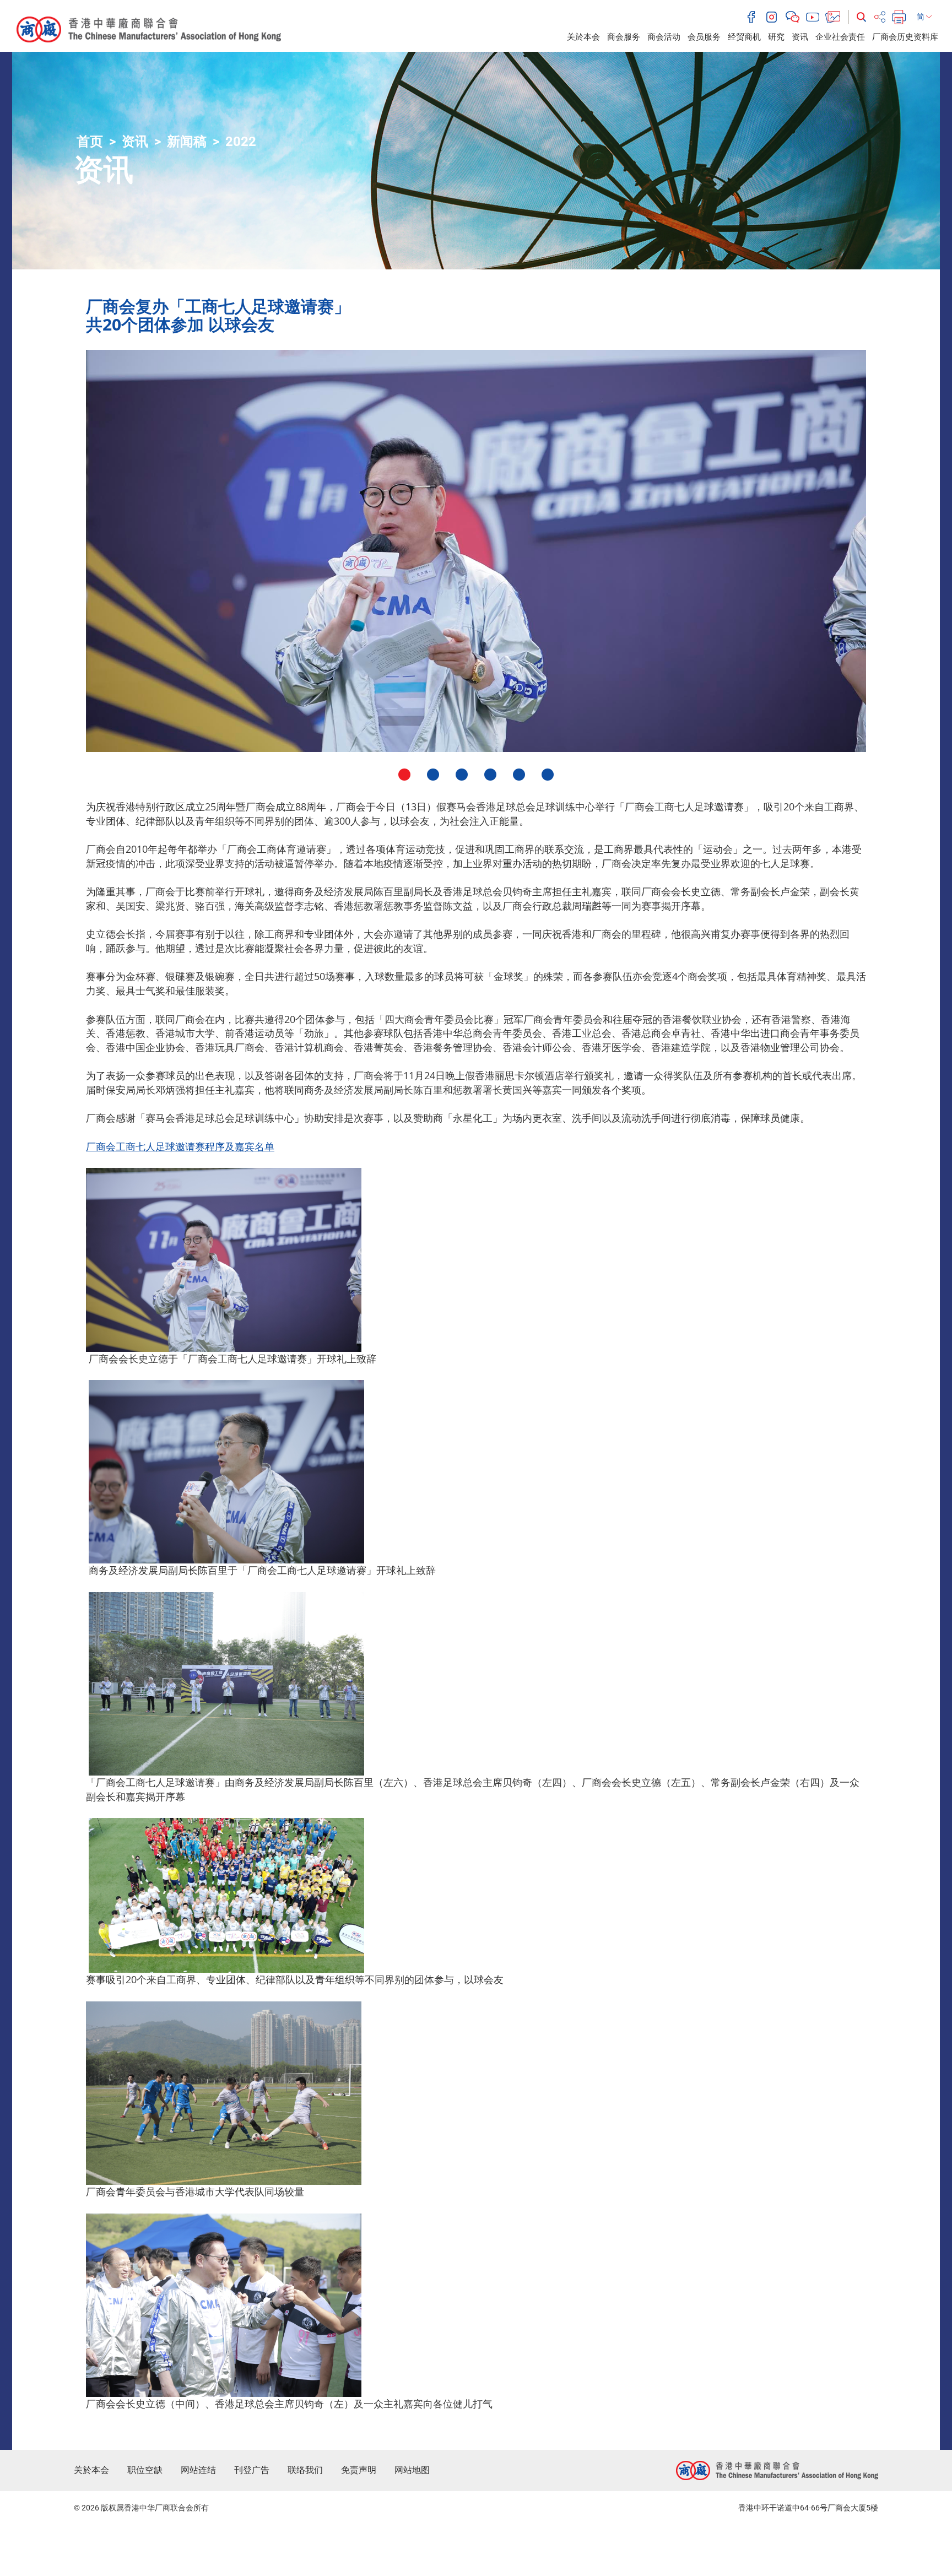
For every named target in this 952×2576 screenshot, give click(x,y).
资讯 (800, 37)
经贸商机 (744, 37)
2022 (241, 142)
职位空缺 (145, 2470)
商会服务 (624, 37)
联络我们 (305, 2470)
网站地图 (412, 2470)
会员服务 (704, 37)
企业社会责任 (840, 37)
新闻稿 (187, 142)
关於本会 (583, 37)
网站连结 (198, 2470)
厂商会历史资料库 (905, 37)
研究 (776, 37)
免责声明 (359, 2470)
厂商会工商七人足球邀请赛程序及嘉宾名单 (180, 1146)
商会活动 (664, 37)
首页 (90, 142)
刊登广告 (252, 2470)
